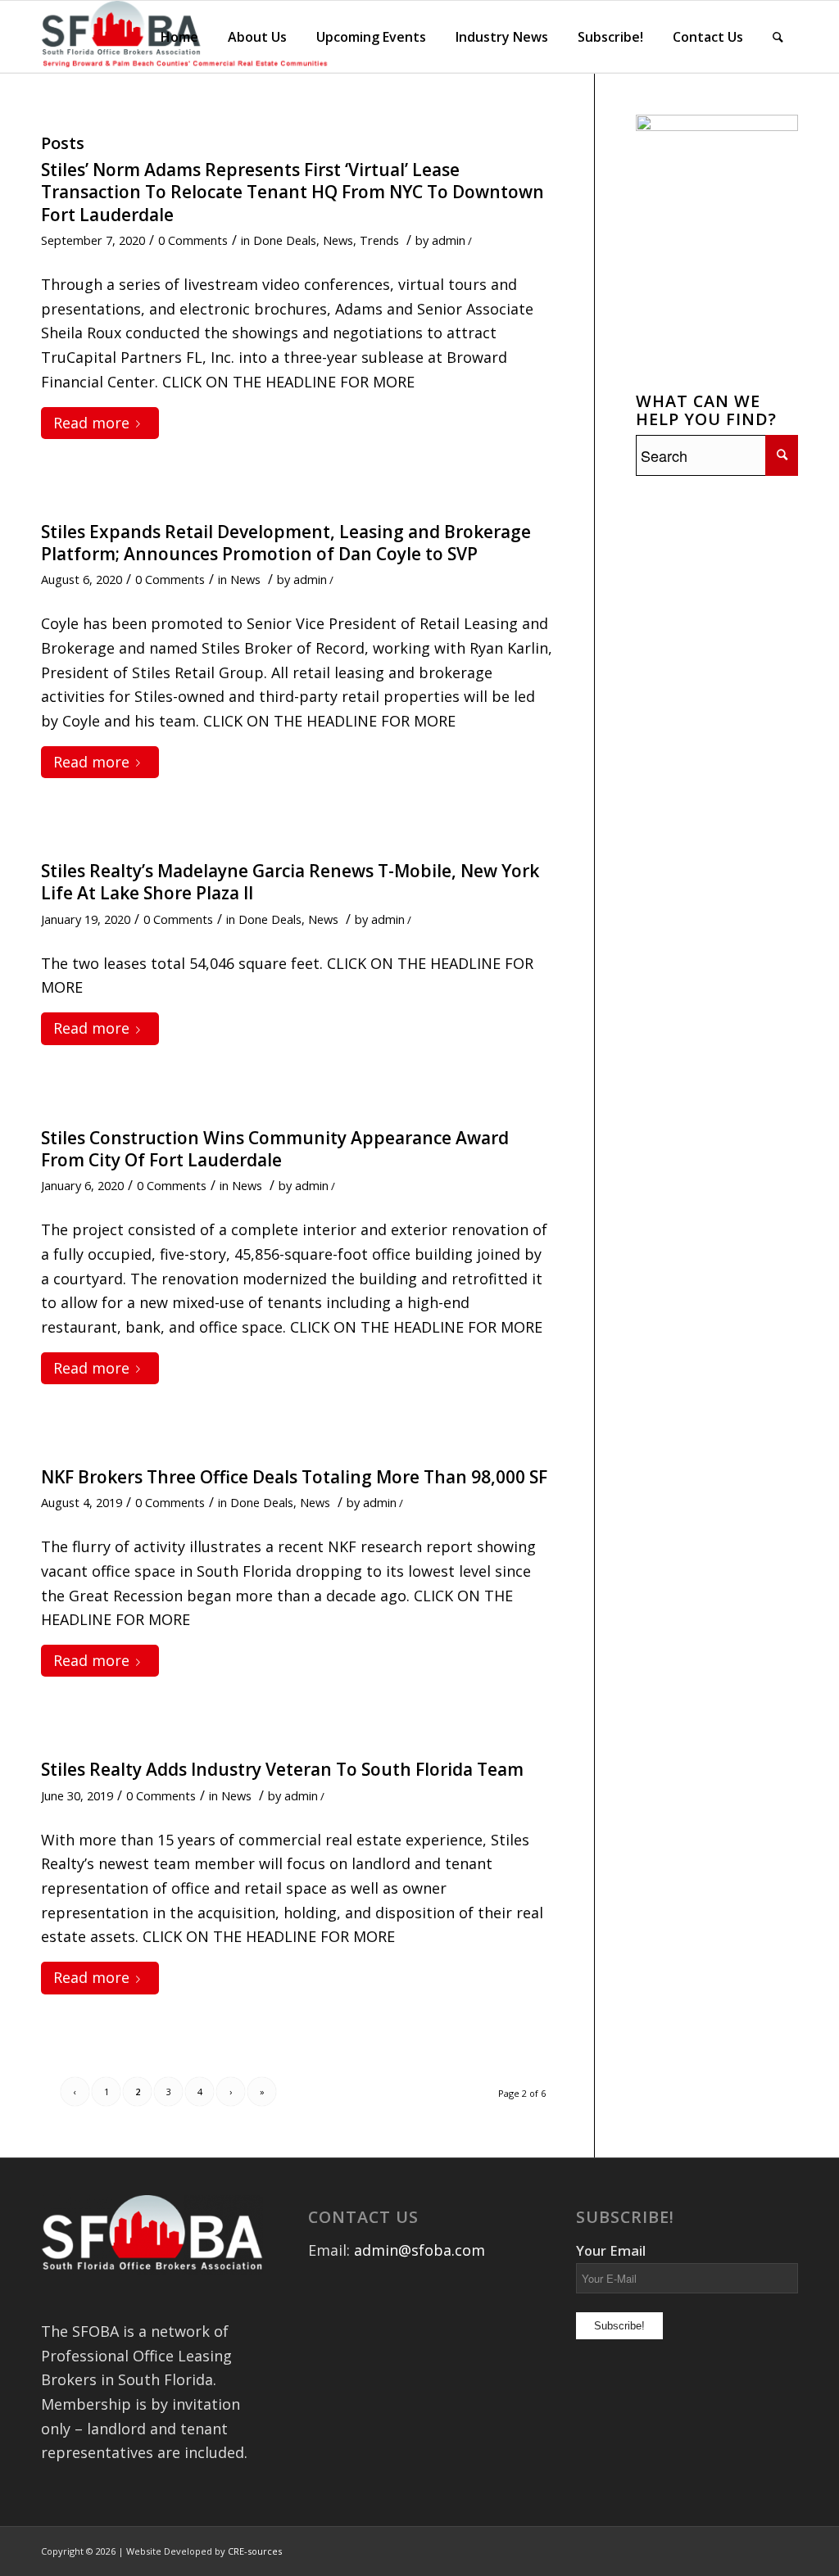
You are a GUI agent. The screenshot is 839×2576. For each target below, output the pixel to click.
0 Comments (193, 240)
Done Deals (285, 240)
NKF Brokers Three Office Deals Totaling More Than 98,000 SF (294, 1477)
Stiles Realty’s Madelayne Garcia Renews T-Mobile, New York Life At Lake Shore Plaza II (290, 882)
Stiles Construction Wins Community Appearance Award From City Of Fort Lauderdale (275, 1149)
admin (449, 240)
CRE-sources (255, 2551)
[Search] (778, 37)
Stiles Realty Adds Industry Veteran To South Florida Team (282, 1769)
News (338, 240)
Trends (379, 240)
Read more (91, 423)
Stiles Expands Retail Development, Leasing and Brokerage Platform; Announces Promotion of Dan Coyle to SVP (286, 543)
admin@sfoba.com (419, 2250)
